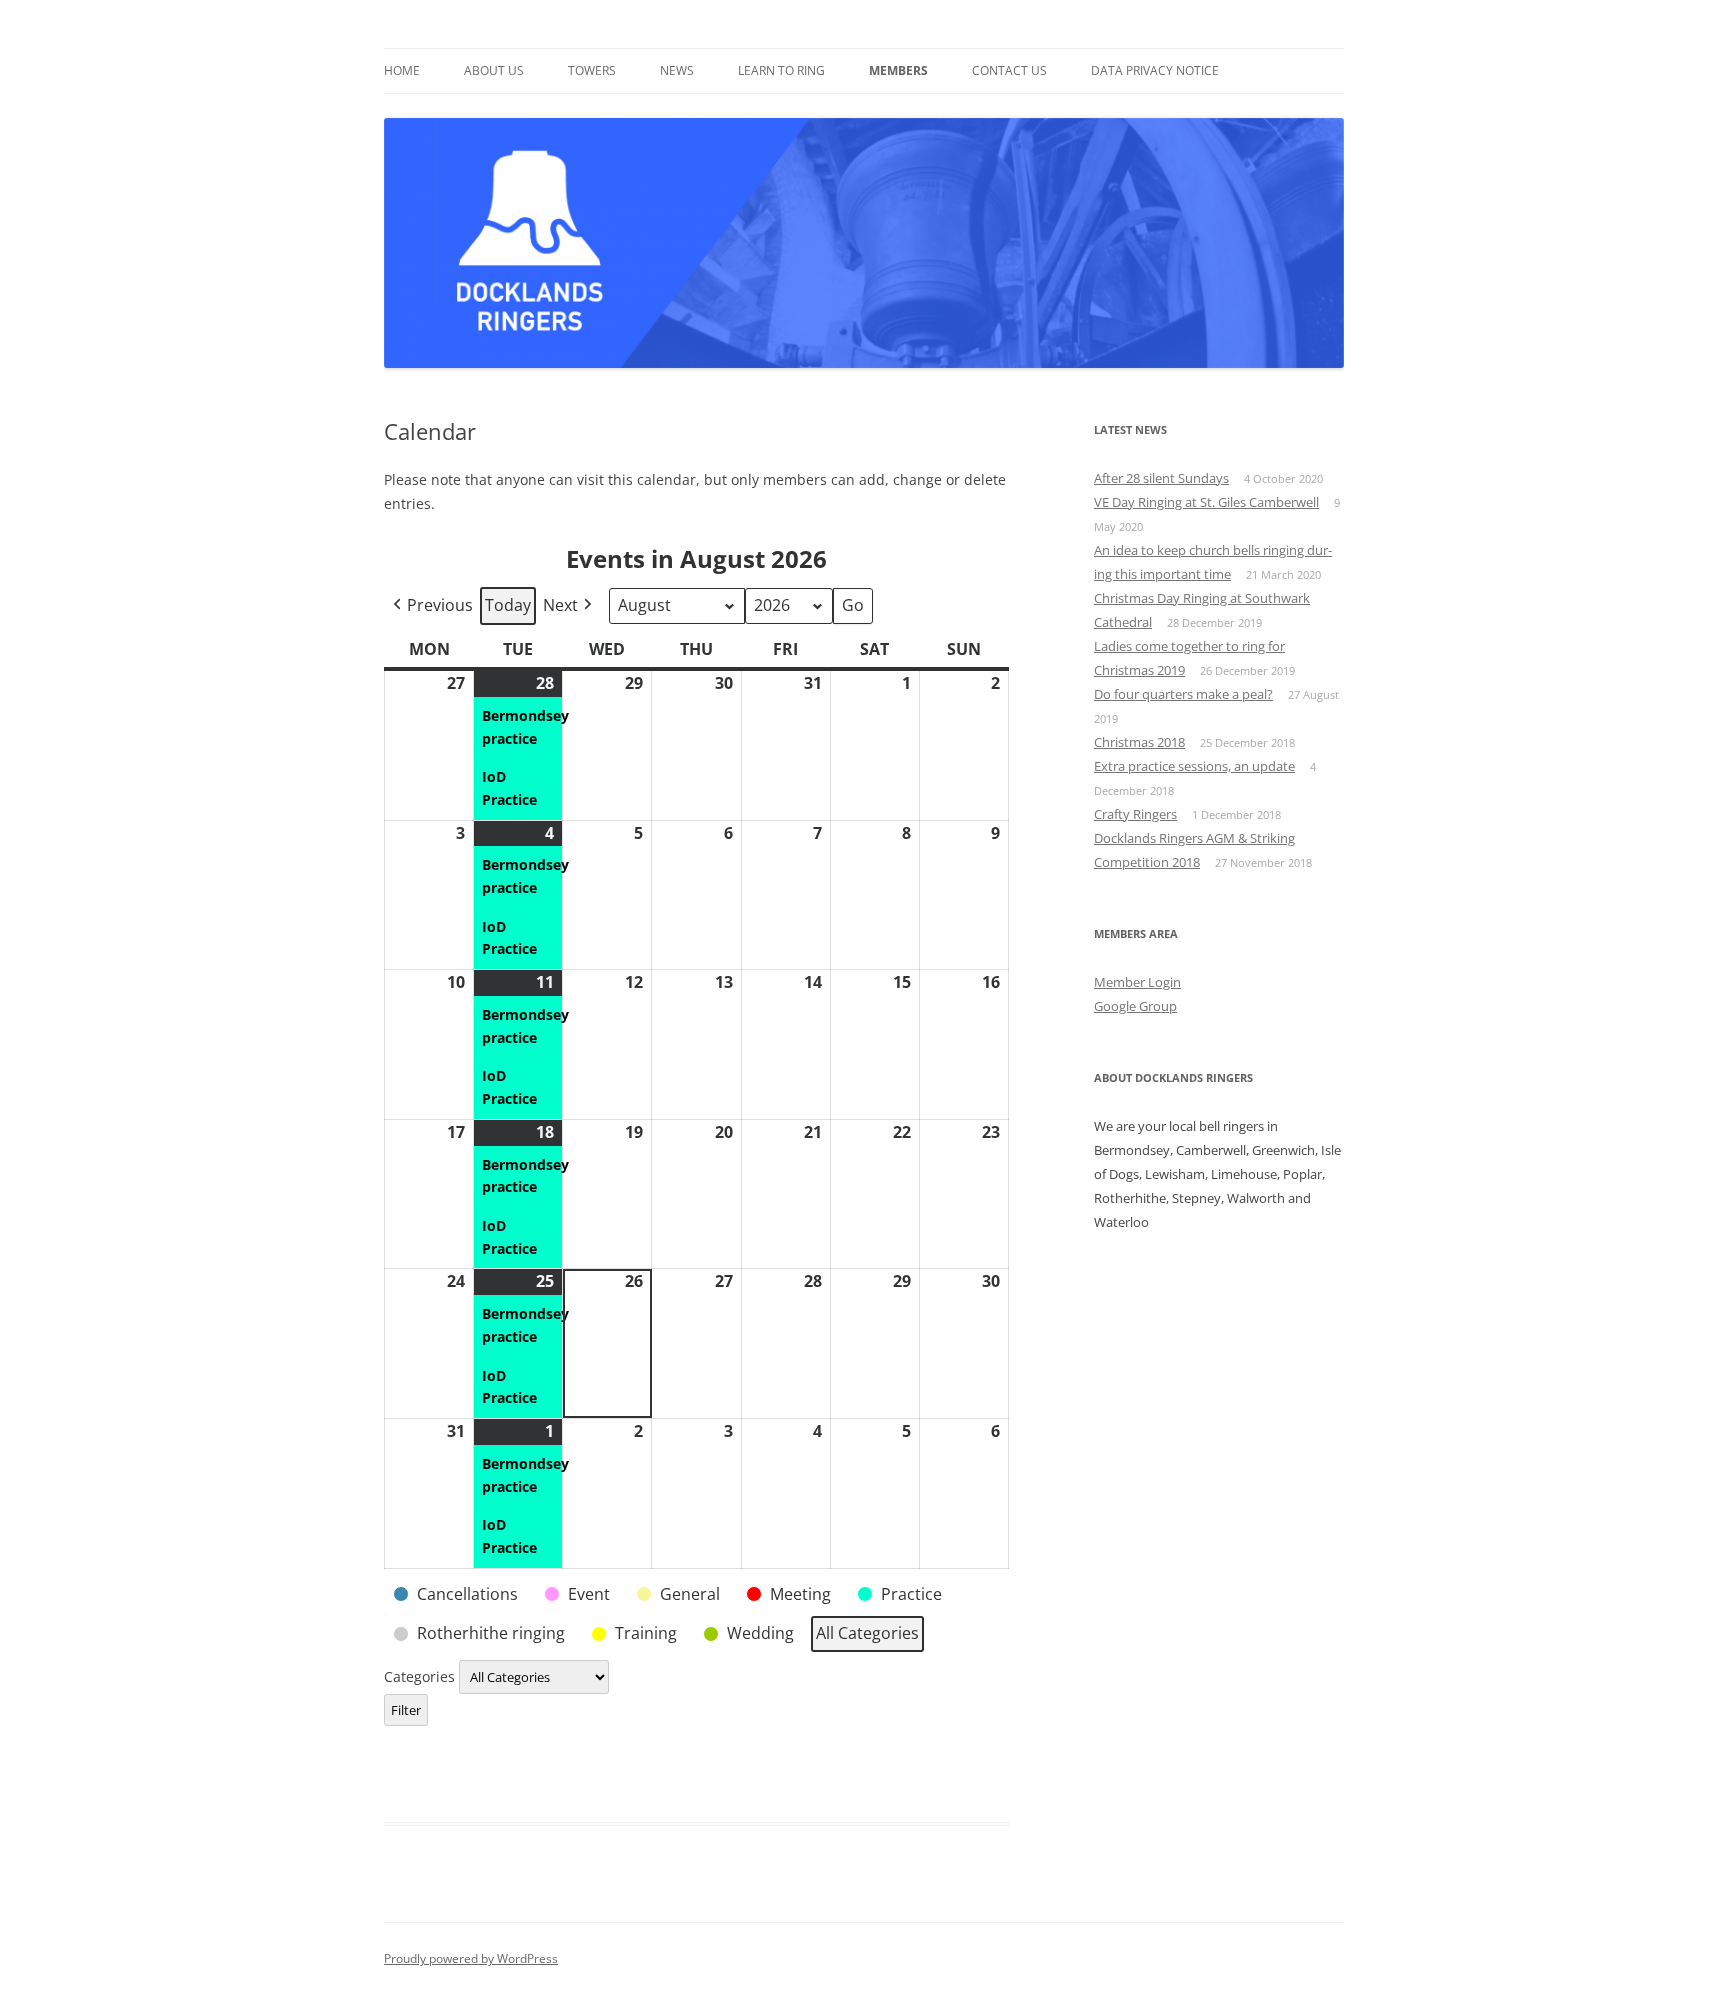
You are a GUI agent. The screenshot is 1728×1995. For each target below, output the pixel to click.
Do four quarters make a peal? (1183, 694)
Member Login (1137, 982)
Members (898, 70)
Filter (409, 1709)
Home (402, 70)
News (677, 70)
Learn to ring (781, 70)
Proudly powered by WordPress (471, 1958)
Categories (421, 1676)
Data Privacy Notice (1155, 70)
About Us (494, 70)
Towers (592, 70)
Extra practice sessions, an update (1194, 766)
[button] (431, 606)
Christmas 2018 (1139, 742)
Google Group (1135, 1006)
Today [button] (508, 605)
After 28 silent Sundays (1161, 478)
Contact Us (1009, 70)
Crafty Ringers (1135, 814)
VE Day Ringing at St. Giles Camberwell (1206, 502)
